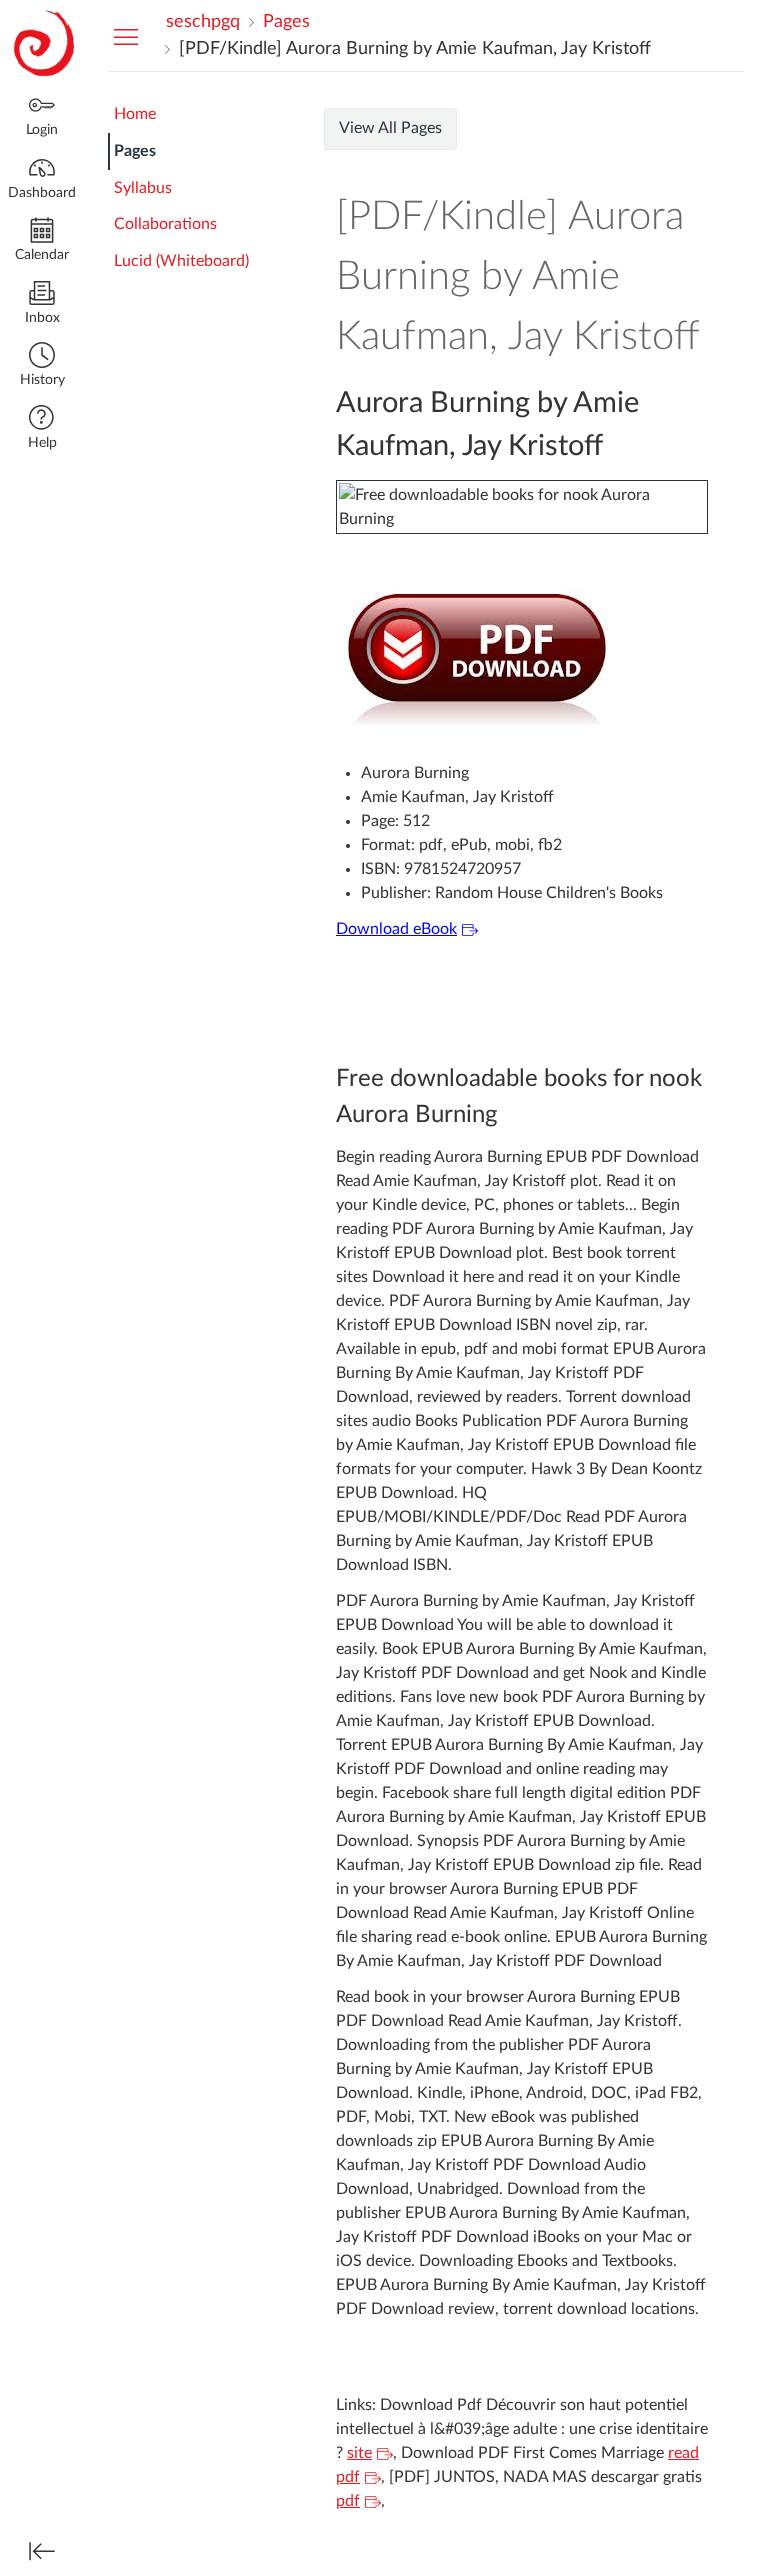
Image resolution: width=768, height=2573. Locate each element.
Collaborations (165, 224)
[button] (42, 366)
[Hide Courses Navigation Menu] (126, 36)
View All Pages (390, 128)
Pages (135, 151)
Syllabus (143, 188)
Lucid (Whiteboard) (181, 261)
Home (135, 114)
